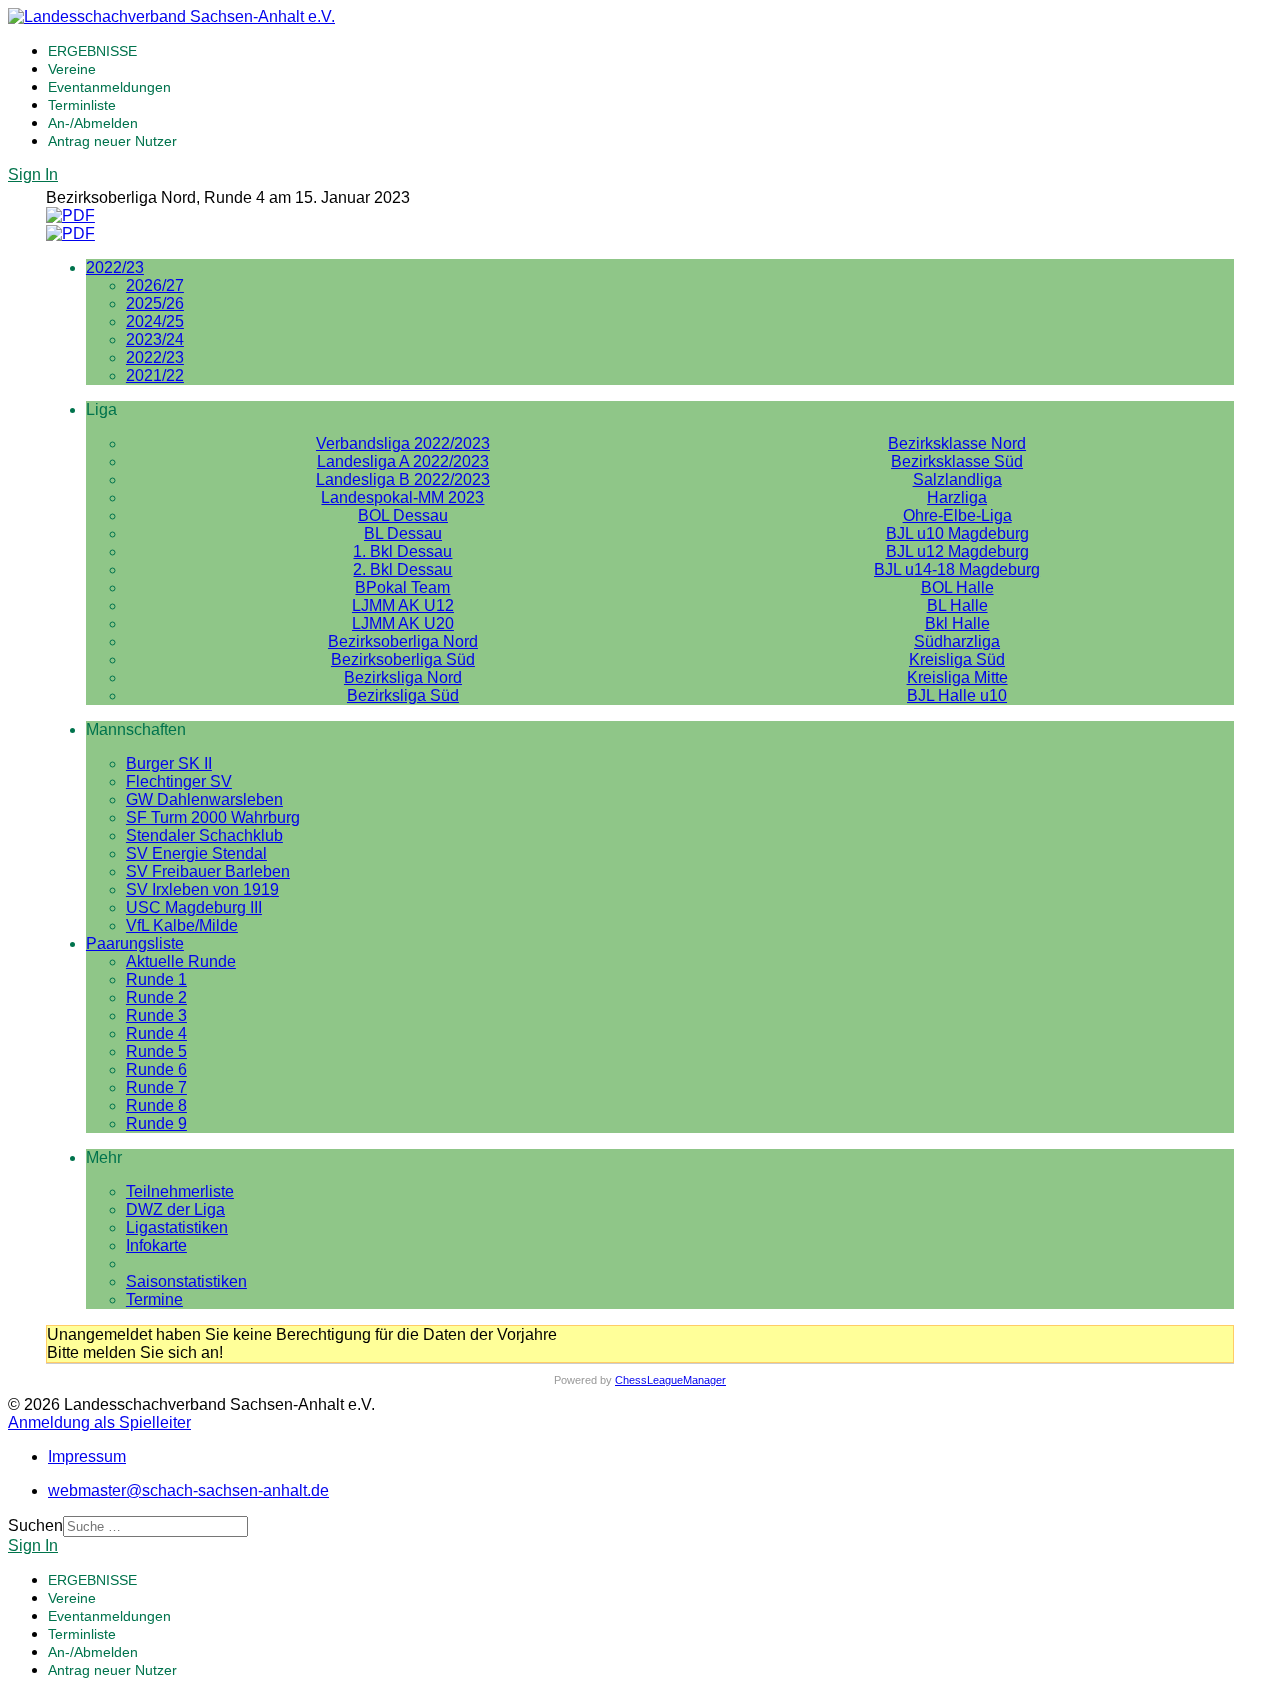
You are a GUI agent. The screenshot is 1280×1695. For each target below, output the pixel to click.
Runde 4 (156, 1033)
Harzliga (957, 497)
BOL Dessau (403, 515)
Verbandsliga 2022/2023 (403, 443)
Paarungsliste (135, 943)
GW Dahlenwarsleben (204, 799)
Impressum (87, 1456)
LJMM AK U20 (403, 623)
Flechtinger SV (179, 781)
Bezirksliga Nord (403, 677)
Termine (154, 1299)
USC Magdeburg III (194, 907)
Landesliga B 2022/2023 (403, 479)
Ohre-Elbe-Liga (957, 515)
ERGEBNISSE (92, 51)
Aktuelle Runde (181, 961)
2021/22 (155, 375)
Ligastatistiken (177, 1227)
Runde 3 (156, 1015)
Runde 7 (156, 1087)
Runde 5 (156, 1051)
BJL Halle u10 (957, 695)
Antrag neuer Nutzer (112, 141)
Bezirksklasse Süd (957, 461)
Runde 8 (156, 1105)
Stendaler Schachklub (204, 835)
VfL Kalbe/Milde (182, 925)
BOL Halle (957, 587)
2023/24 (155, 339)
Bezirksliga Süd (403, 695)
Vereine (72, 69)
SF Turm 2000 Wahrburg (213, 817)
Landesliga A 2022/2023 (403, 461)
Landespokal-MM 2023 (402, 497)
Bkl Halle (957, 623)
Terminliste (82, 105)
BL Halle (957, 605)
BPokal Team (402, 587)
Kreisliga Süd (957, 659)
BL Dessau (403, 533)
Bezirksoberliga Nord (403, 641)
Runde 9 (156, 1123)
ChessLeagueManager (670, 1380)
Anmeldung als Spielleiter (99, 1422)
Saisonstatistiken (186, 1281)
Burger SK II (169, 763)
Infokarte (156, 1245)
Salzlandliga (957, 479)
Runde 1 (156, 979)
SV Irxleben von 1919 (202, 889)
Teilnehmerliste (180, 1191)
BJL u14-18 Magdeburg (957, 569)
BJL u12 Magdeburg (957, 551)
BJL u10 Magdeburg (957, 533)
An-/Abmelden (93, 123)
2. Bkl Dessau (402, 569)
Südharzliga (957, 641)
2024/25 (155, 321)
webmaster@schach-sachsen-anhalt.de (188, 1490)
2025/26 (155, 303)
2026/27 (155, 285)
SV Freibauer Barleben (208, 871)
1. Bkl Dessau (402, 551)
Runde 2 (156, 997)
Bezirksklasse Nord (957, 443)
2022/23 (115, 267)
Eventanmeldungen (109, 87)
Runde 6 (156, 1069)
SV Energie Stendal (196, 853)
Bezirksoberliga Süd (403, 659)
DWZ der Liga (175, 1209)
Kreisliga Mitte (957, 677)
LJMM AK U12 (403, 605)
